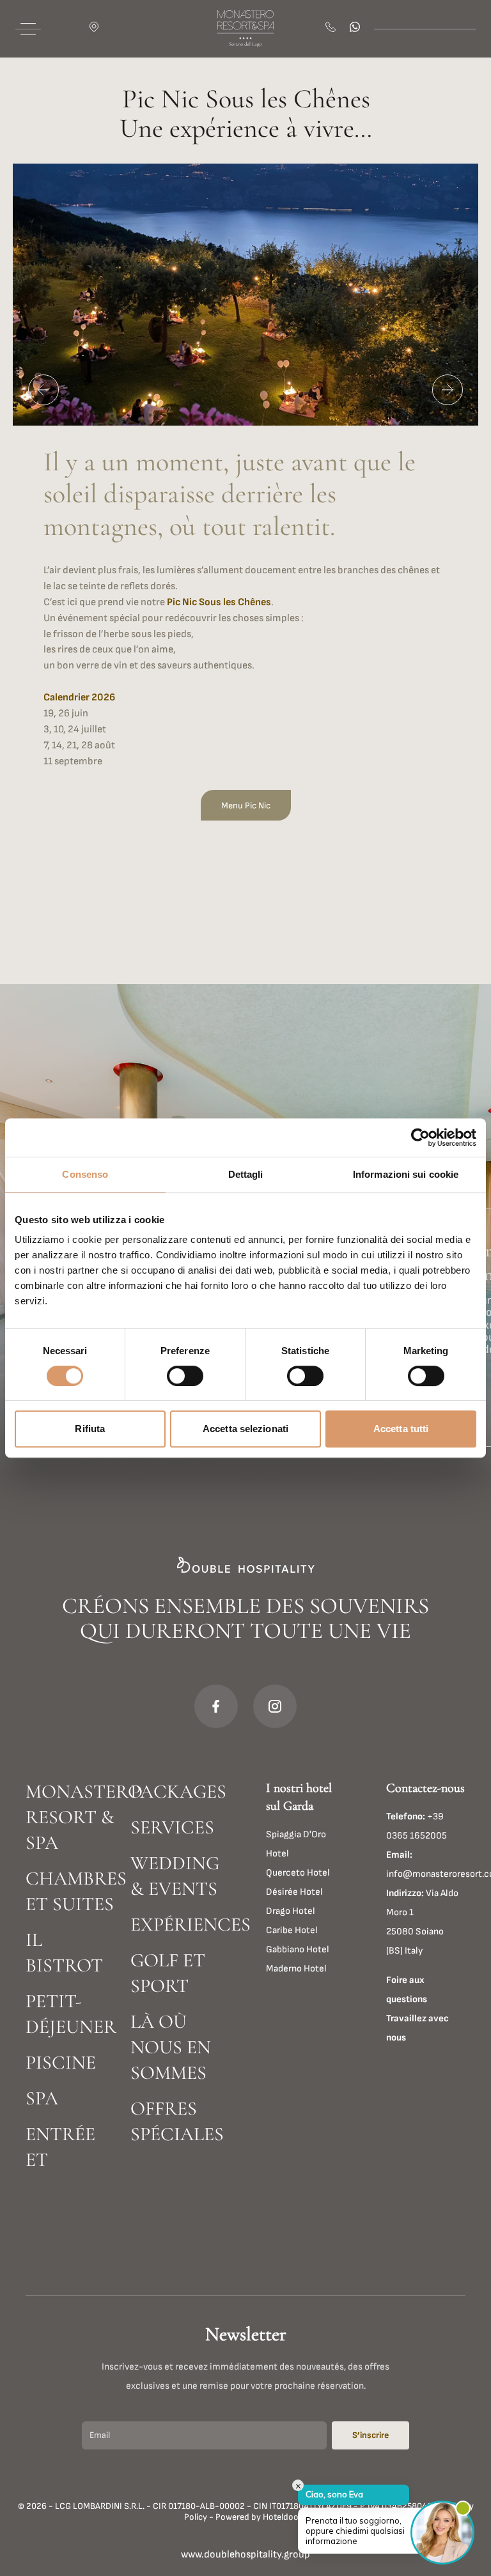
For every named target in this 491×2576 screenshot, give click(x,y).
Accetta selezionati (245, 1429)
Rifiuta (90, 1429)
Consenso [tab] (85, 1174)
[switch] (185, 1376)
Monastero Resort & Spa (73, 1817)
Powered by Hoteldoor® (261, 2517)
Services (172, 1827)
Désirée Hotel (294, 1892)
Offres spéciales (177, 2121)
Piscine (61, 2063)
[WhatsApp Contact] (357, 29)
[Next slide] (448, 390)
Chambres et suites (73, 1891)
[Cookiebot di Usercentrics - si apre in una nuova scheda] (420, 1138)
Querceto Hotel (298, 1873)
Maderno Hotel (296, 1969)
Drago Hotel (291, 1911)
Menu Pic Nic (246, 806)
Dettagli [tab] (246, 1174)
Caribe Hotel (292, 1930)
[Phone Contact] (332, 29)
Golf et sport (168, 1973)
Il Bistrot (64, 1953)
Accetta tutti (401, 1429)
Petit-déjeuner (71, 2014)
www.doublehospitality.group (245, 2555)
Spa (42, 2098)
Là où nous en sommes (171, 2047)
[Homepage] (245, 29)
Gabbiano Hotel (298, 1949)
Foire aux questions (407, 1990)
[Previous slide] (43, 390)
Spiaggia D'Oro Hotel (296, 1844)
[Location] (97, 29)
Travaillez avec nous (417, 2028)
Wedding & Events (175, 1876)
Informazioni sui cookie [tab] (406, 1174)
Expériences (178, 1924)
